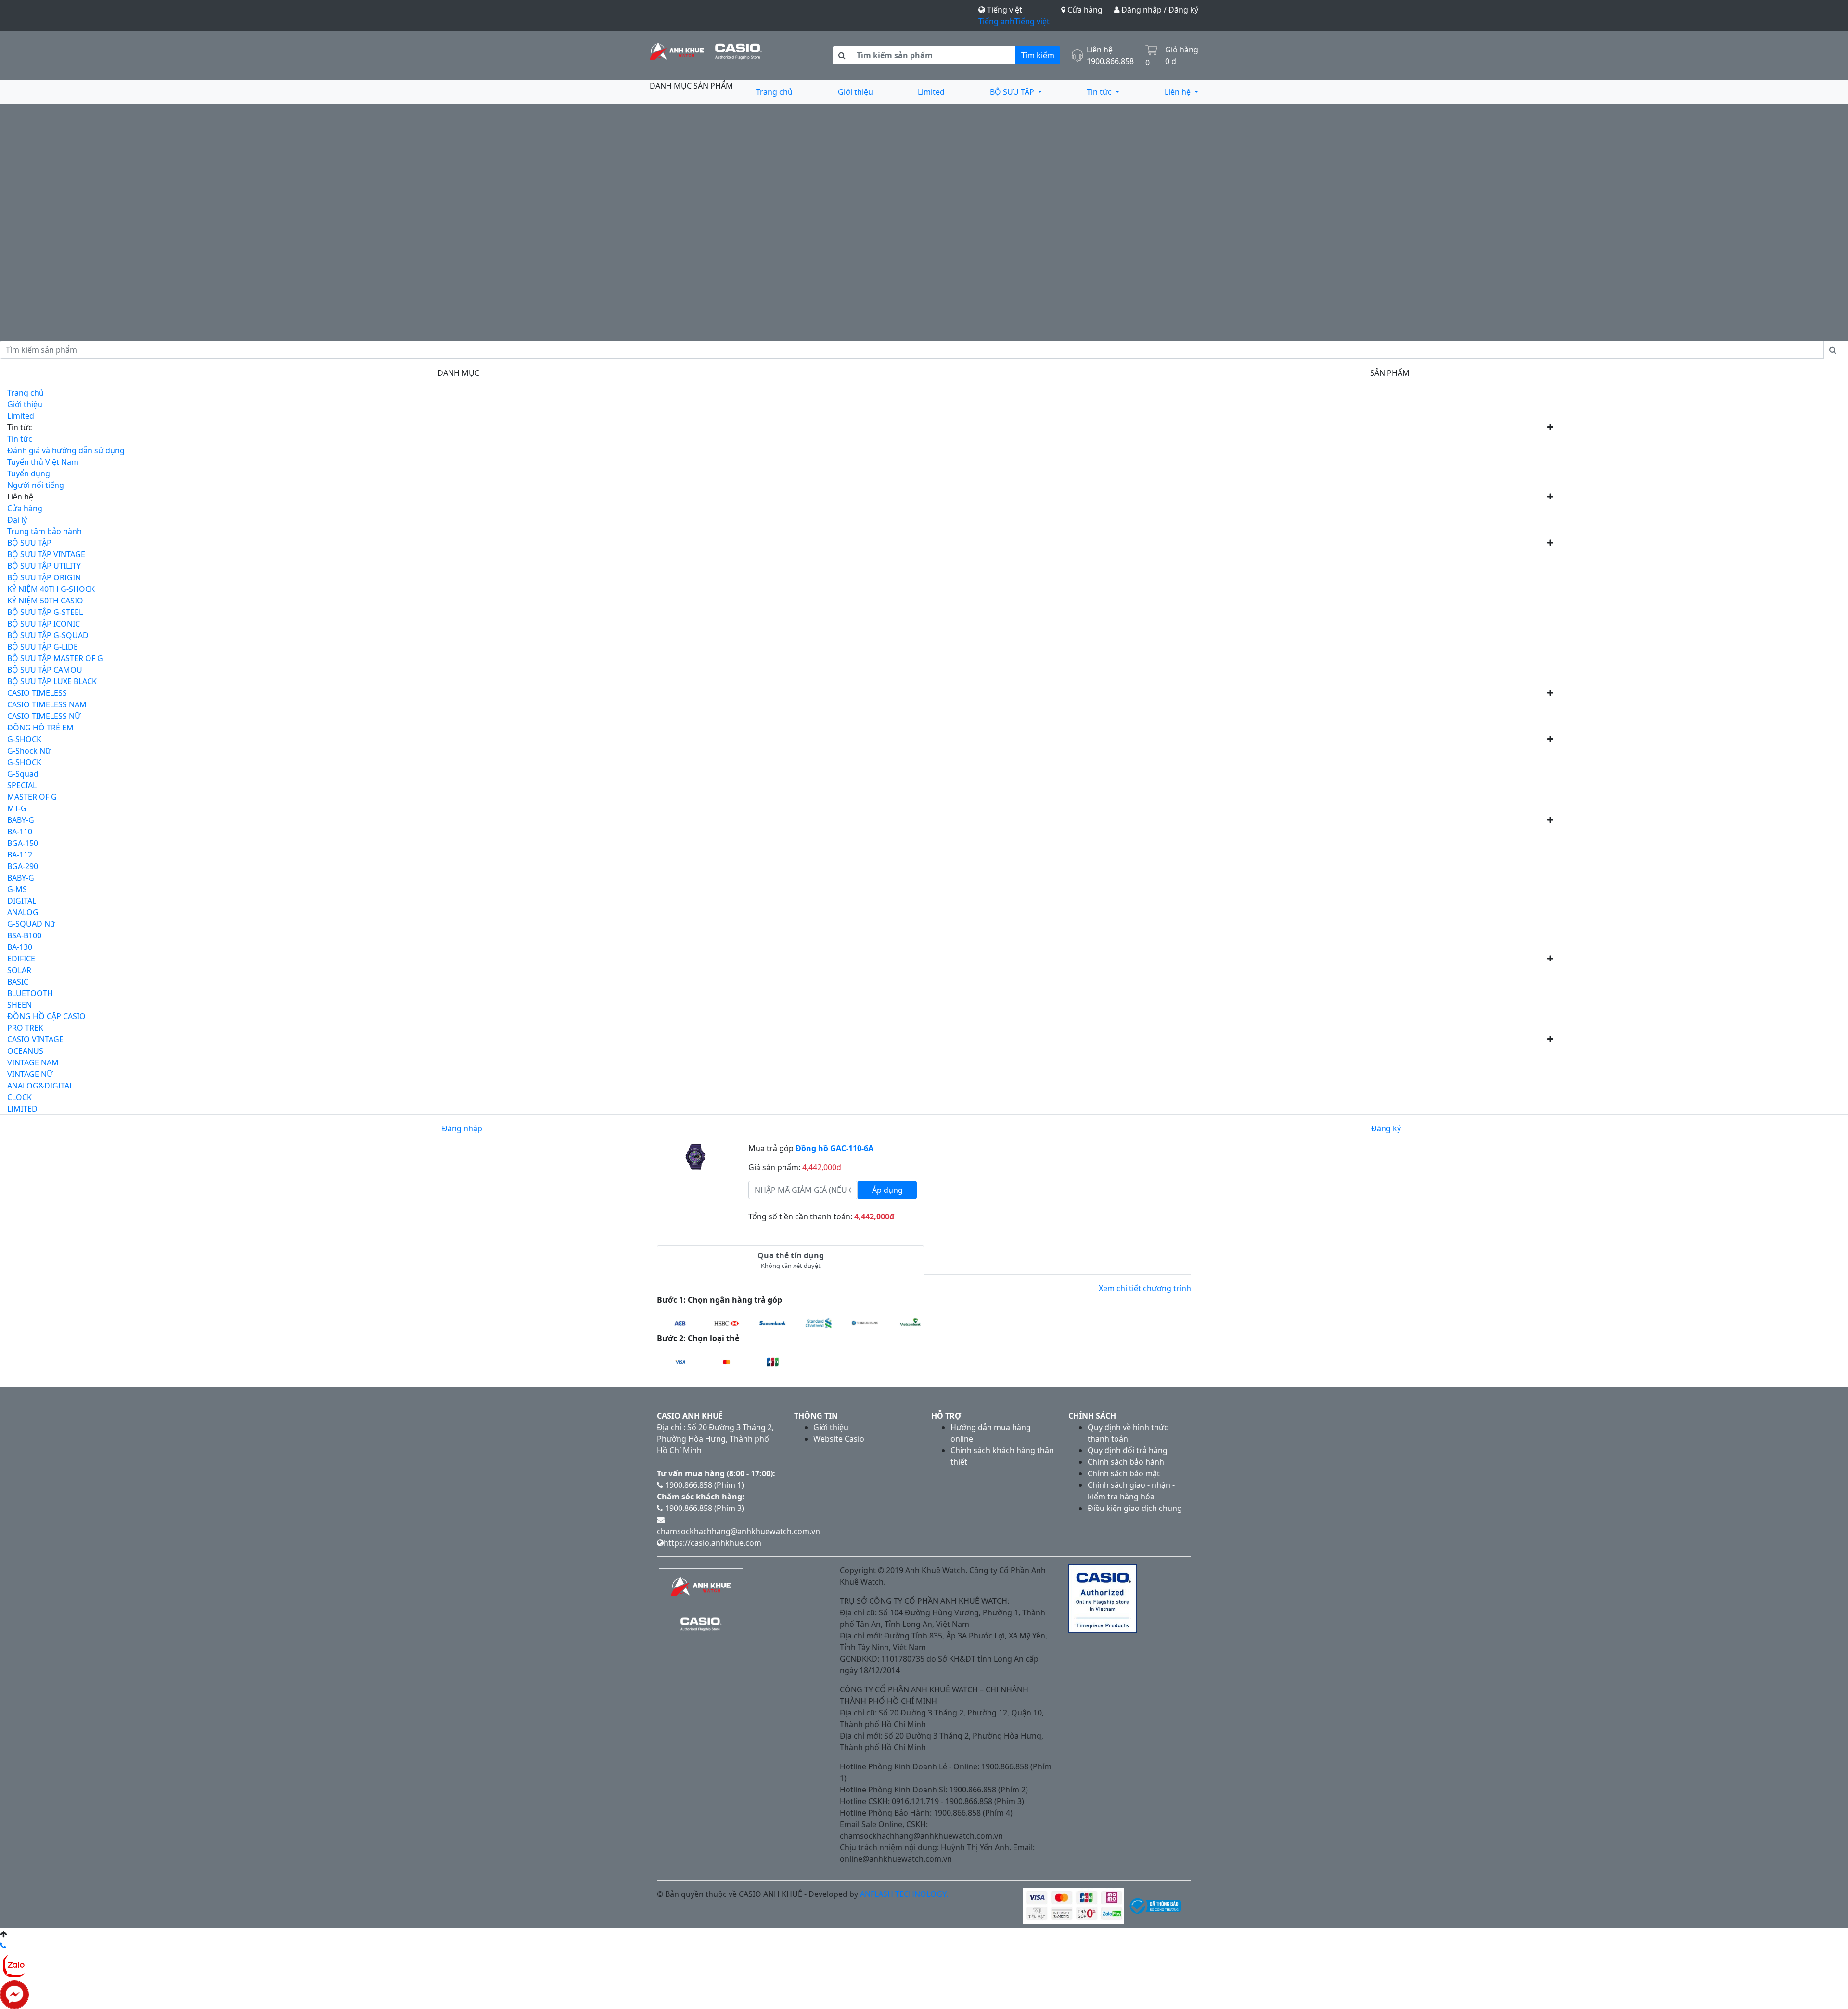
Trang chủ (774, 92)
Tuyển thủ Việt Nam (43, 462)
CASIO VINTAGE (35, 1039)
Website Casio (839, 1439)
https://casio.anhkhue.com (712, 1543)
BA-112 (20, 855)
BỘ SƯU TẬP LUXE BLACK (52, 681)
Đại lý (17, 520)
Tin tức (1100, 92)
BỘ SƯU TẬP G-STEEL (45, 612)
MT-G (17, 808)
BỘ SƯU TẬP (1013, 92)
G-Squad (23, 774)
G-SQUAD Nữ (31, 924)
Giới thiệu (855, 92)
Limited (931, 92)
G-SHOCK (24, 739)
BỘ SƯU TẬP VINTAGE (46, 554)
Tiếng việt (1032, 21)
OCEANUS (25, 1051)
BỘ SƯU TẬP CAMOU (45, 670)
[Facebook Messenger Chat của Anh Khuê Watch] (14, 1994)
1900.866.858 (1110, 61)
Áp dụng (887, 1190)
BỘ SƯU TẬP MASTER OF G (55, 658)
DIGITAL (22, 901)
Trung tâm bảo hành (45, 531)
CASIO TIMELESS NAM (47, 704)
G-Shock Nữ (29, 751)
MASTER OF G (32, 797)
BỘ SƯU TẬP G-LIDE (43, 647)
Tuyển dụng (29, 473)
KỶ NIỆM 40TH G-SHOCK (51, 589)
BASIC (18, 982)
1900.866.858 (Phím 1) (704, 1485)
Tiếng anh (996, 21)
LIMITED (22, 1109)
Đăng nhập (462, 1128)
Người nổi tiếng (36, 485)
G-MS (17, 889)
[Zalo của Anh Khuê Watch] (14, 1965)
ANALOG (23, 912)
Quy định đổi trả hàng (1128, 1450)
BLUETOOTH (30, 993)
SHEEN (19, 1005)
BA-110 (20, 832)
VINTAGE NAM (33, 1062)
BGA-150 (23, 843)
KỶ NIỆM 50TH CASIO (45, 601)
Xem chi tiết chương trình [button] (1145, 1288)
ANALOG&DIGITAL (40, 1086)
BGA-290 (23, 866)
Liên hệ (1179, 92)
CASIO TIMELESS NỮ (44, 716)
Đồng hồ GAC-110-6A (834, 1148)
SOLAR (19, 970)
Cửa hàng (1084, 10)
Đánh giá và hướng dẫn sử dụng (66, 450)
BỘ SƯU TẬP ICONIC (44, 624)
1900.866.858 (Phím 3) (704, 1508)
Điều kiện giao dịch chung (1135, 1508)
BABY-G (21, 820)
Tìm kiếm (1038, 55)
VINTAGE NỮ (30, 1074)
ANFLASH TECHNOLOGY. (904, 1894)
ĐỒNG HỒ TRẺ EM (40, 728)
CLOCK (19, 1097)
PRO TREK (25, 1028)
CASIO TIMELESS (37, 693)
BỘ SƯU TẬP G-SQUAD (48, 635)
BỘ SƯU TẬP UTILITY (44, 566)
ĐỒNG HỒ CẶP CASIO (46, 1016)
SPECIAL (22, 785)
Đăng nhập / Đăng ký (1159, 10)
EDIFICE (21, 959)
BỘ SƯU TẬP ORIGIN (44, 577)
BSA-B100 (24, 935)
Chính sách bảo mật (1124, 1473)
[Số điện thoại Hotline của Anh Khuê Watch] (3, 1945)
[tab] (790, 1260)
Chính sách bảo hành (1126, 1462)
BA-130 (20, 947)
